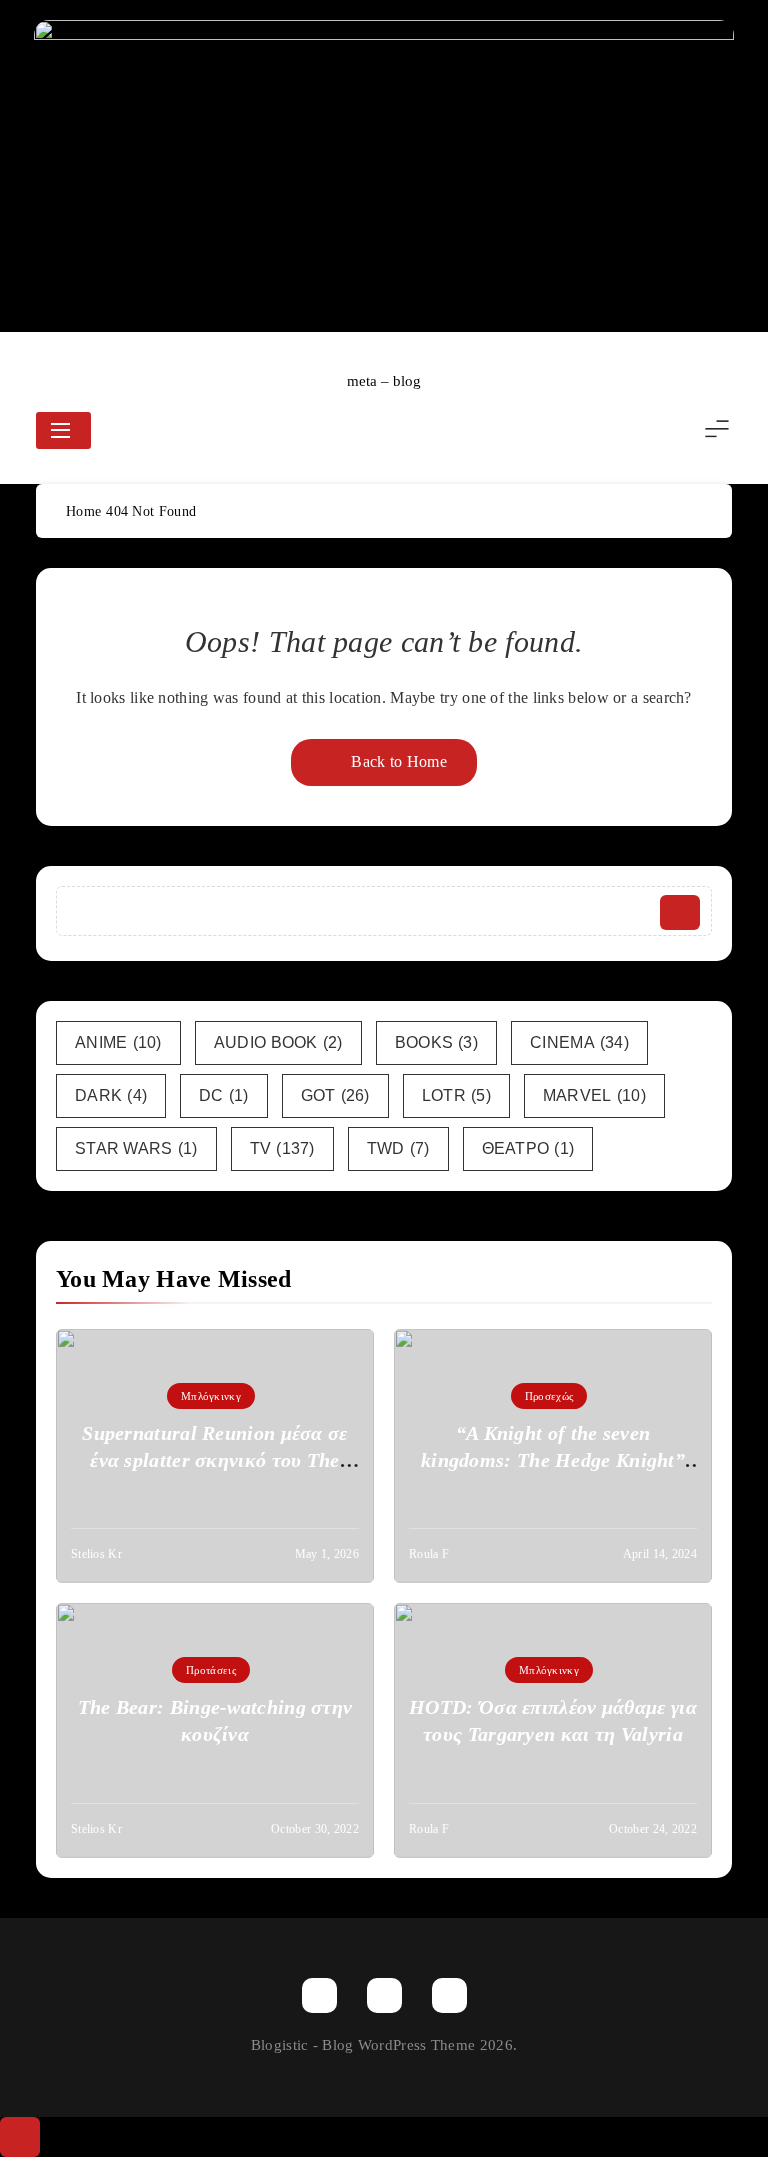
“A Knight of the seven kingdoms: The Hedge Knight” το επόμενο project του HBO (553, 1460)
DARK (111, 1095)
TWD (398, 1148)
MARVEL (594, 1095)
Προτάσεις (211, 1670)
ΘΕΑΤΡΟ (528, 1148)
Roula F (429, 1554)
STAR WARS (136, 1148)
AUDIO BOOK (278, 1042)
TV (282, 1148)
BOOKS (436, 1042)
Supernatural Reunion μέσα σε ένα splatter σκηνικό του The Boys (214, 1460)
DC (224, 1095)
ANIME (118, 1042)
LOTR (456, 1095)
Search (680, 912)
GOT (335, 1095)
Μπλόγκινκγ (211, 1396)
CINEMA (579, 1042)
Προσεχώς (549, 1396)
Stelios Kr (96, 1554)
